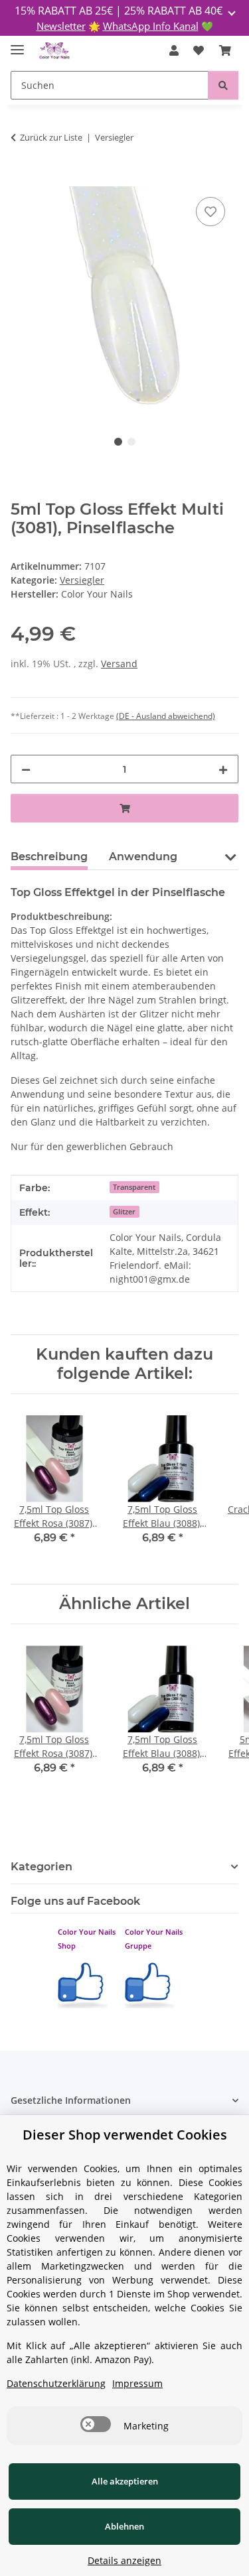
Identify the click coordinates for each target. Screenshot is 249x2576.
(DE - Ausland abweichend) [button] (166, 716)
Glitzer (124, 1212)
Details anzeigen (124, 2560)
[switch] (96, 2424)
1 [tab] (118, 442)
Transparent (134, 1187)
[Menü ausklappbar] (17, 44)
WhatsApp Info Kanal (151, 26)
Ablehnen (124, 2526)
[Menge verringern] (26, 769)
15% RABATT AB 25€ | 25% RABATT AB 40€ (120, 11)
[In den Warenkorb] (21, 179)
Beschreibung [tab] (49, 857)
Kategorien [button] (41, 1867)
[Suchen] (223, 85)
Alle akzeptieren (125, 2481)
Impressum (137, 2383)
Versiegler (82, 580)
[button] (174, 50)
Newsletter (61, 26)
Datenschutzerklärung (56, 2383)
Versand (119, 664)
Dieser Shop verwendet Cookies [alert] (125, 2135)
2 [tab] (131, 442)
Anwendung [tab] (143, 857)
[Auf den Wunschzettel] (210, 212)
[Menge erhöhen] (223, 769)
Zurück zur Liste (51, 137)
